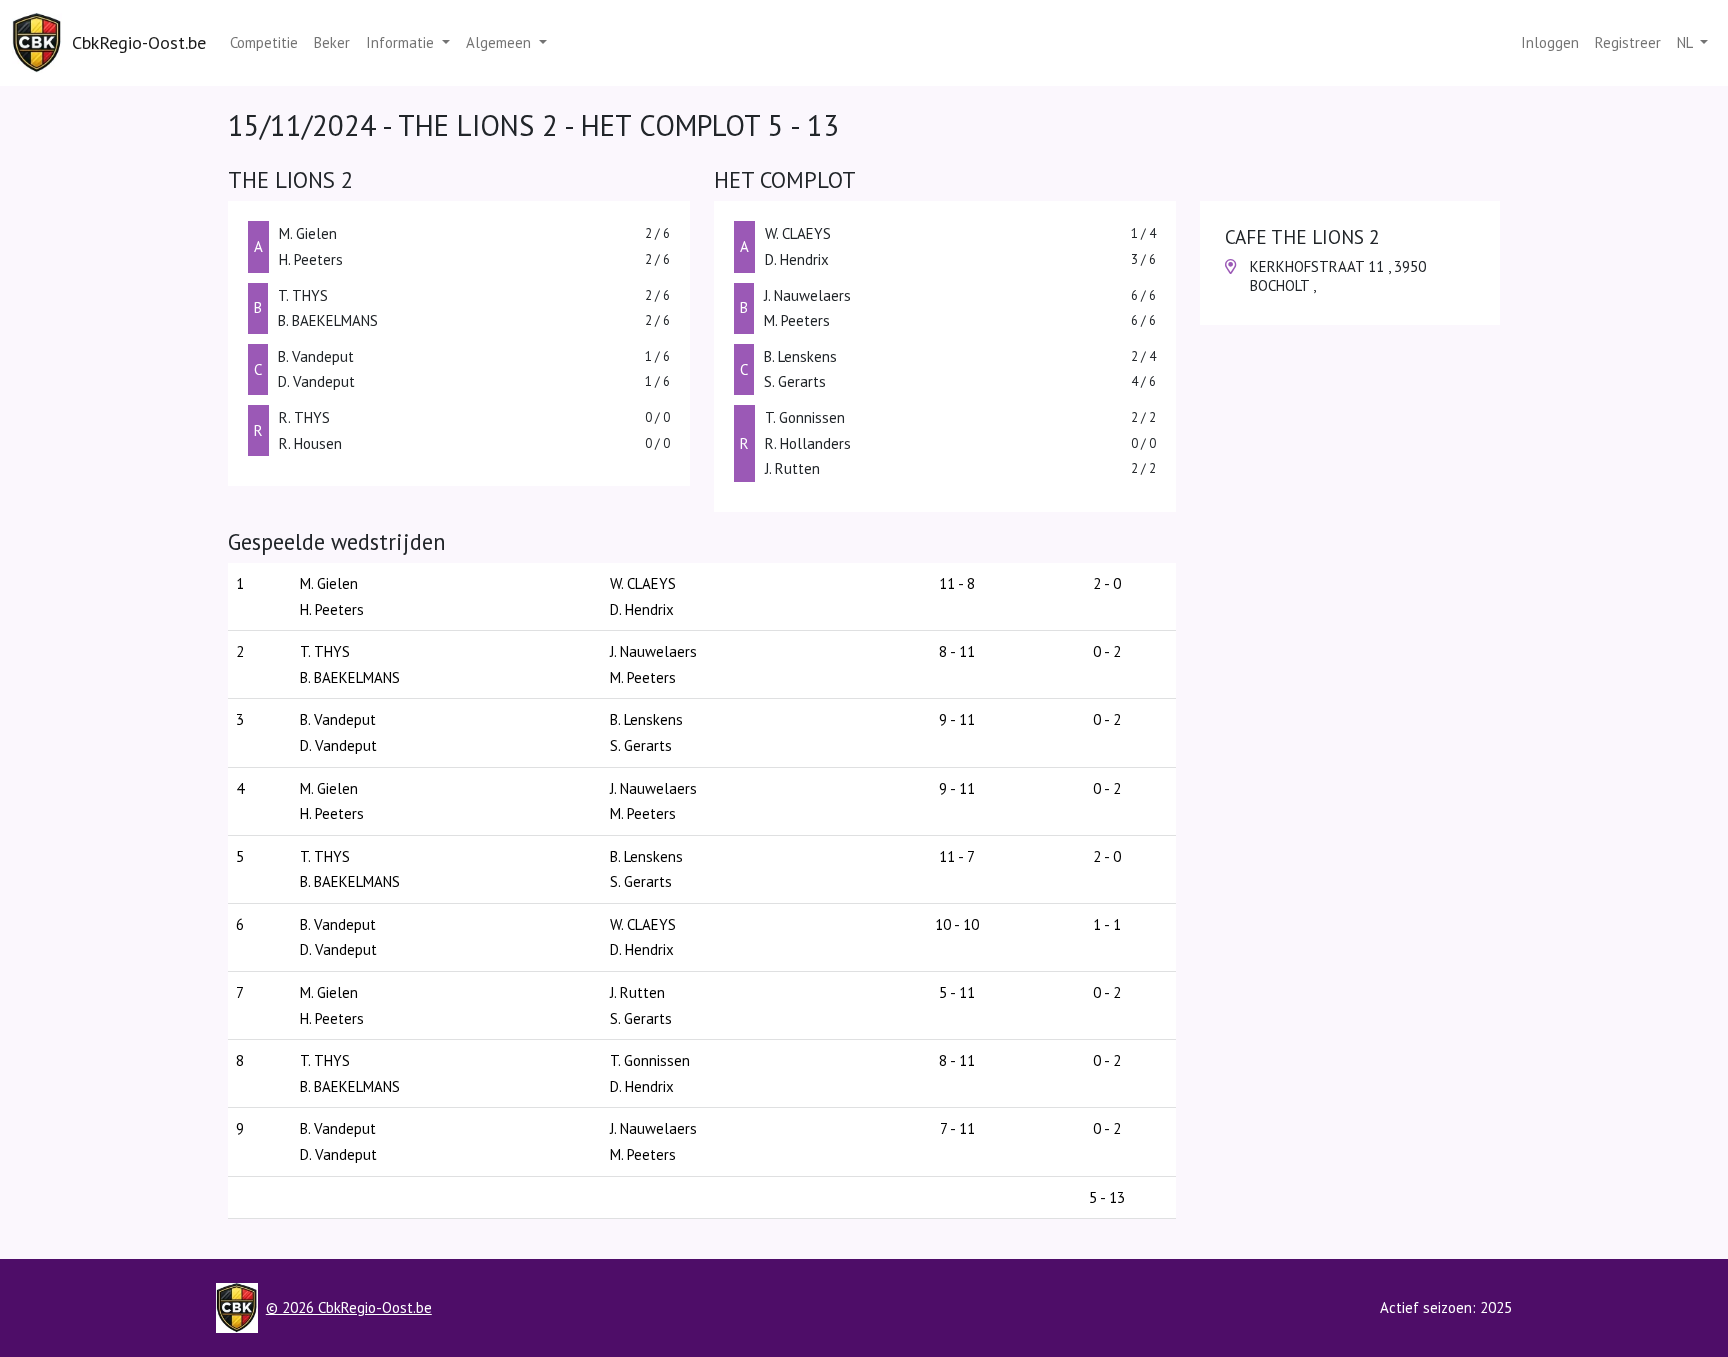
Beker (332, 42)
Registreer (1628, 42)
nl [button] (1686, 42)
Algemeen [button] (500, 42)
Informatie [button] (402, 42)
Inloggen (1550, 42)
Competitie (264, 42)
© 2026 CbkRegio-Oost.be (349, 1307)
